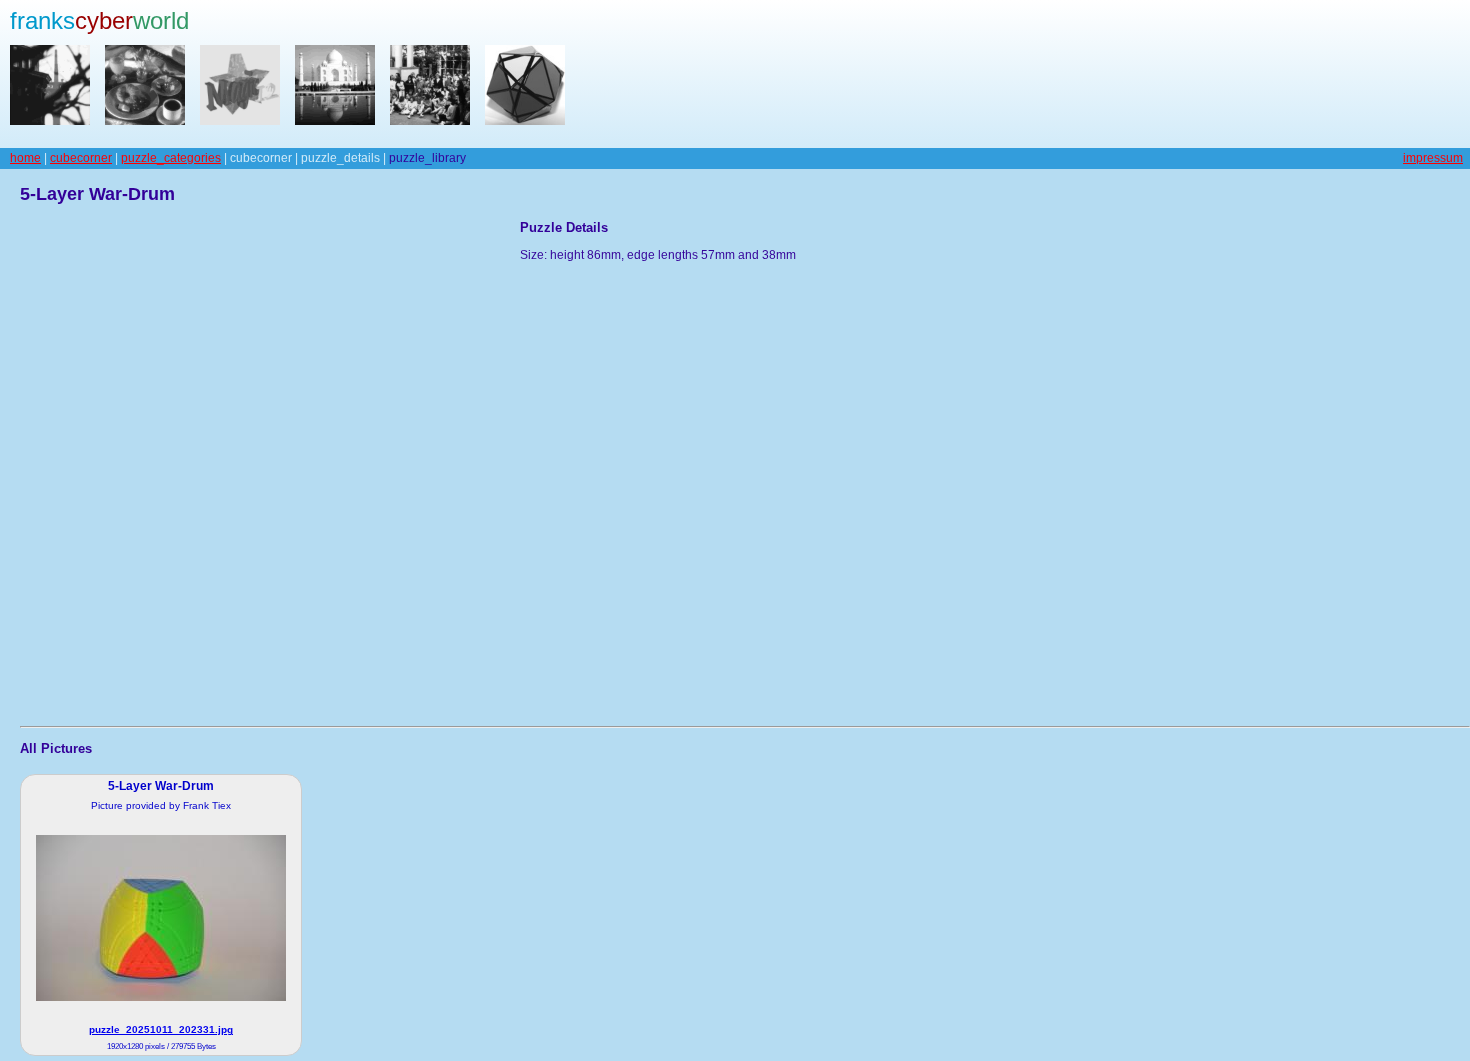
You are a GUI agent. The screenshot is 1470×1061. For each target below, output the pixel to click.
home (25, 158)
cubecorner (81, 158)
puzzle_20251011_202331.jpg (161, 1029)
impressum (1433, 158)
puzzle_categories (171, 158)
